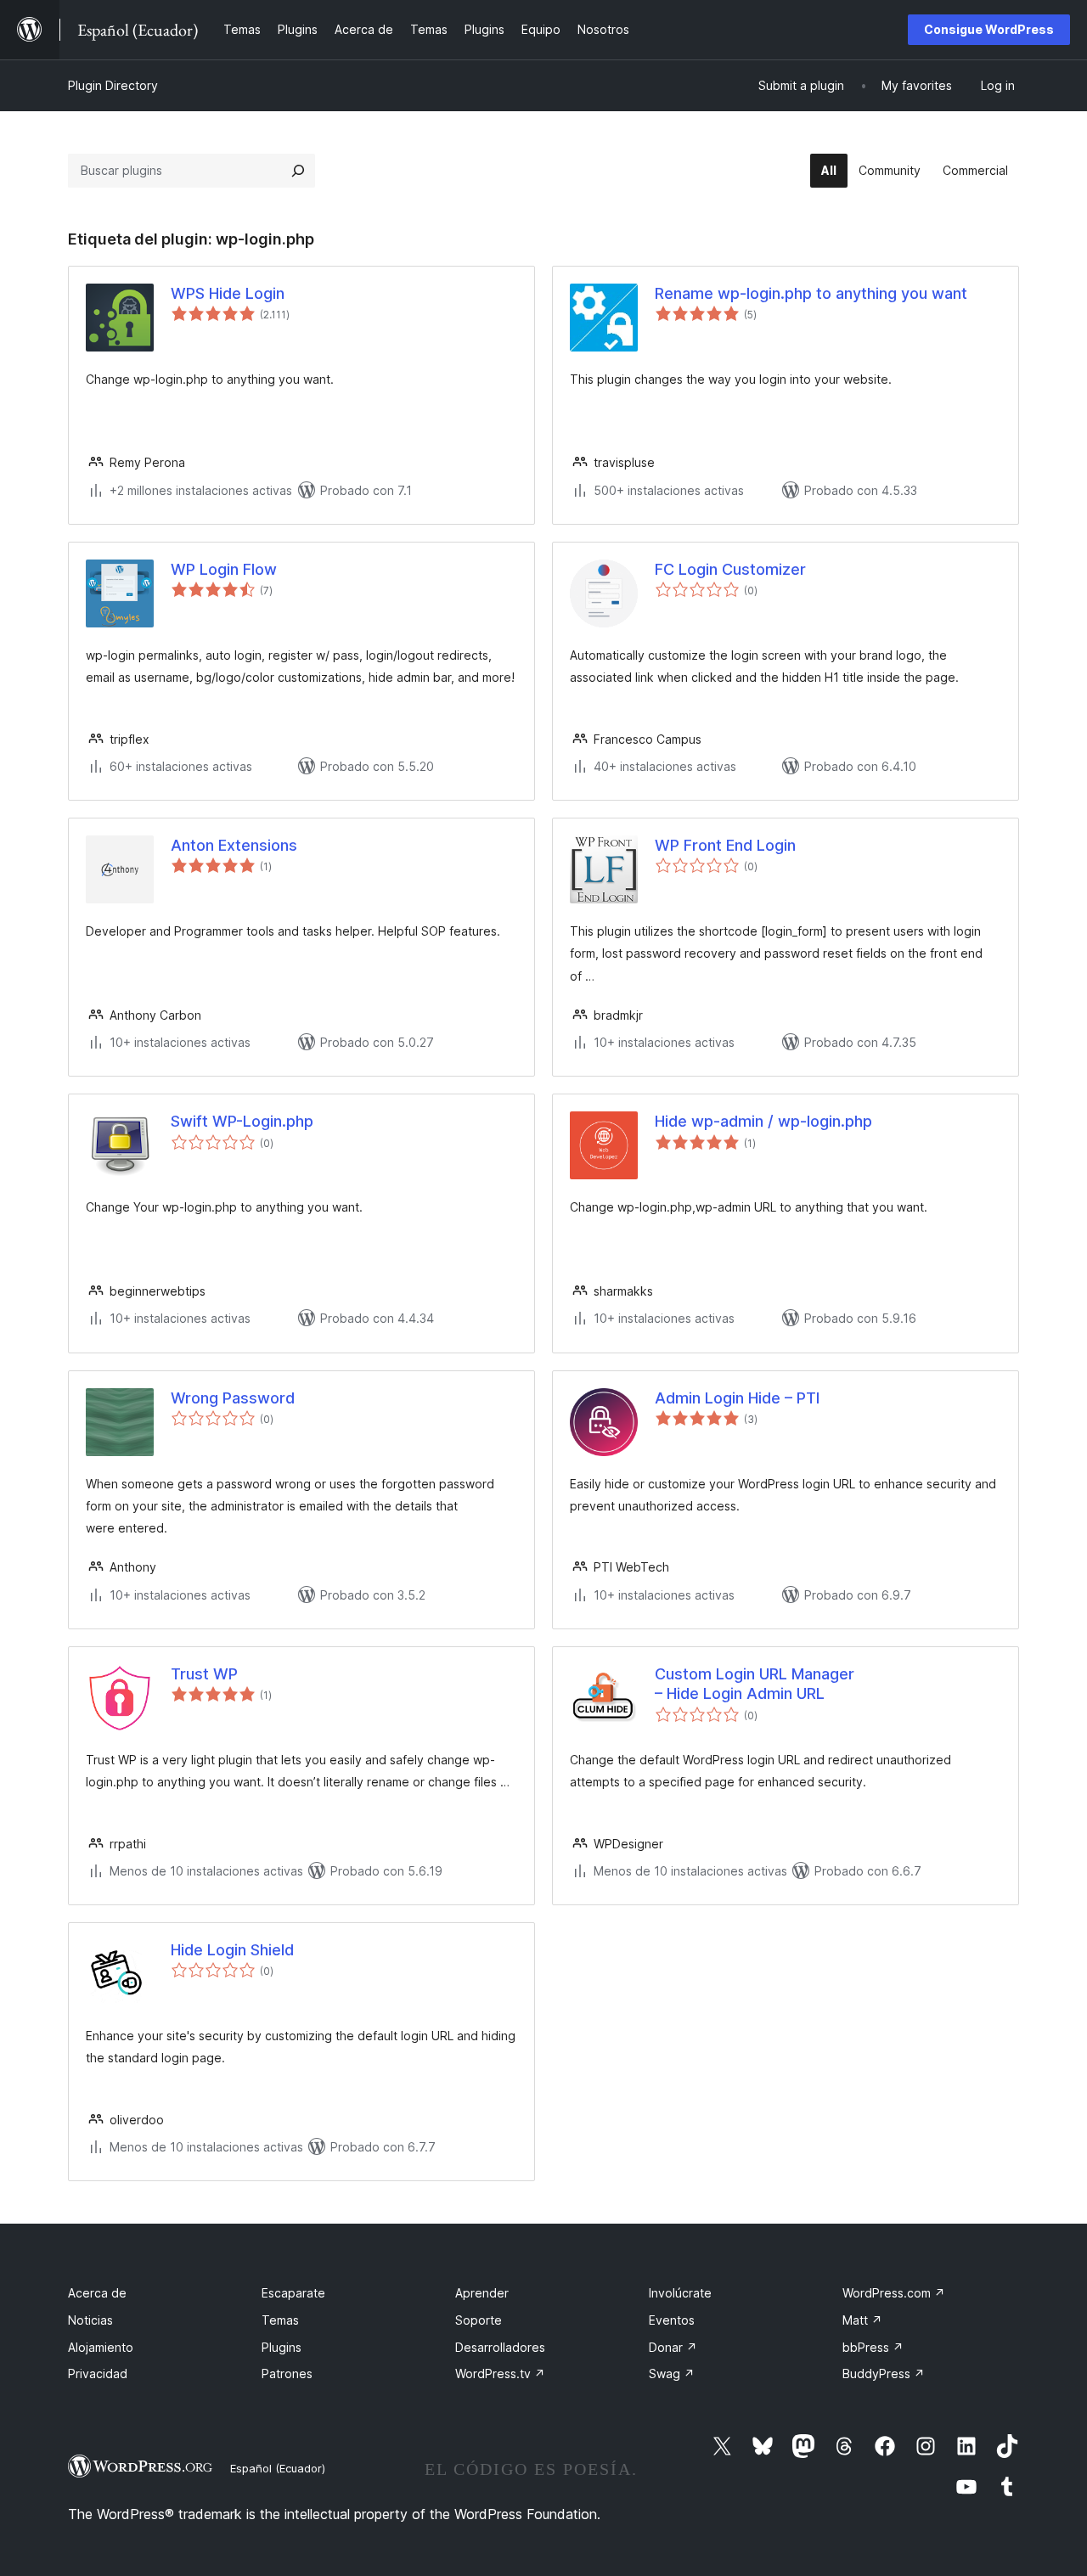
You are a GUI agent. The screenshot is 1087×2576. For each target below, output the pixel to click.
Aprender (482, 2293)
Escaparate (293, 2293)
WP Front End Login (725, 845)
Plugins (282, 2347)
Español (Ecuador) (278, 2468)
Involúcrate (680, 2293)
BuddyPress (884, 2374)
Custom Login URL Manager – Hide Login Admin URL (755, 1684)
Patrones (287, 2374)
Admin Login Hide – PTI (737, 1398)
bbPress (873, 2347)
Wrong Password (233, 1398)
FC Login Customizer (730, 569)
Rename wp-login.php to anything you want (811, 293)
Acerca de (97, 2293)
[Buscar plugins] (298, 171)
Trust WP (204, 1674)
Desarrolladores (500, 2347)
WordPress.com (894, 2293)
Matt (862, 2320)
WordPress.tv (500, 2374)
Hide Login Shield (232, 1950)
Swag (672, 2374)
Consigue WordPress (989, 29)
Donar (673, 2347)
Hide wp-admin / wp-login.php (763, 1121)
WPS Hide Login (228, 293)
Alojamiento (101, 2347)
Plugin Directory (113, 85)
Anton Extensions (234, 845)
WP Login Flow (224, 569)
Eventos (672, 2320)
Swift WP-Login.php (242, 1121)
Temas (280, 2320)
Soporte (479, 2320)
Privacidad (98, 2374)
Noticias (90, 2320)
